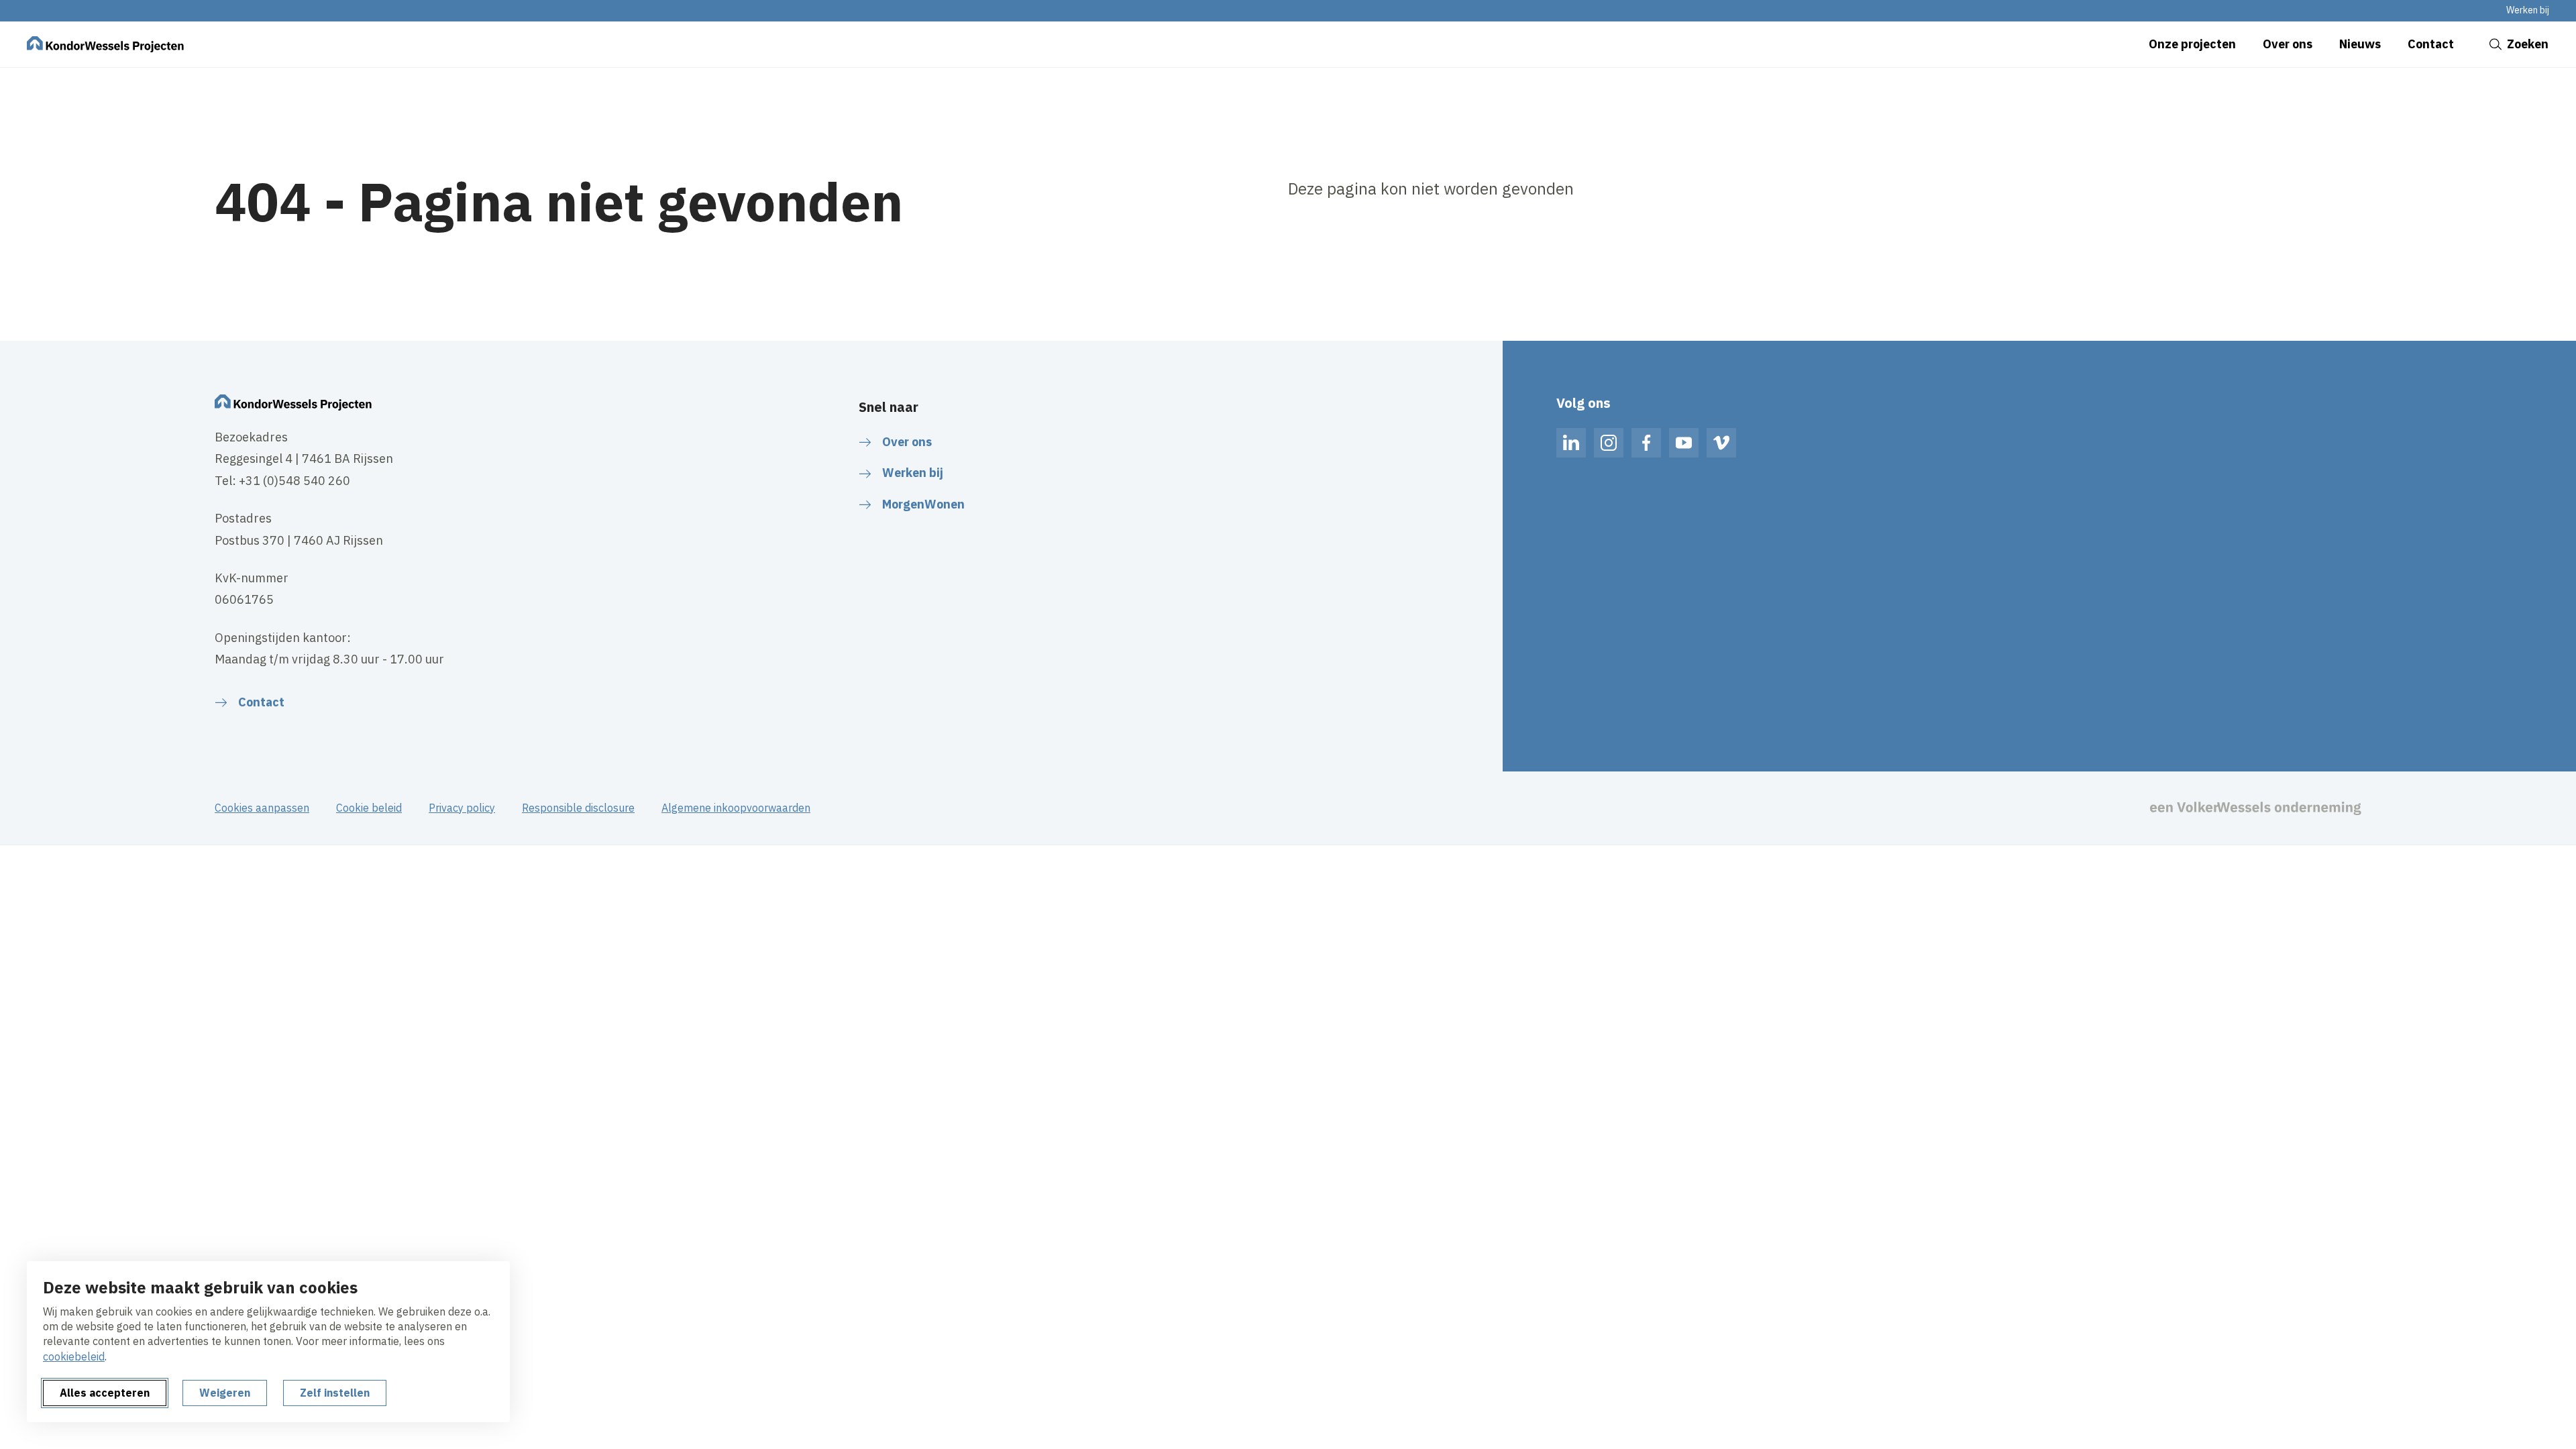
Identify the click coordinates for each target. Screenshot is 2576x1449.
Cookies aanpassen (262, 808)
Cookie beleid (369, 808)
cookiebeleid (74, 1356)
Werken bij (2528, 10)
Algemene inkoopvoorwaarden (736, 808)
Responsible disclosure (578, 808)
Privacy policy (462, 808)
